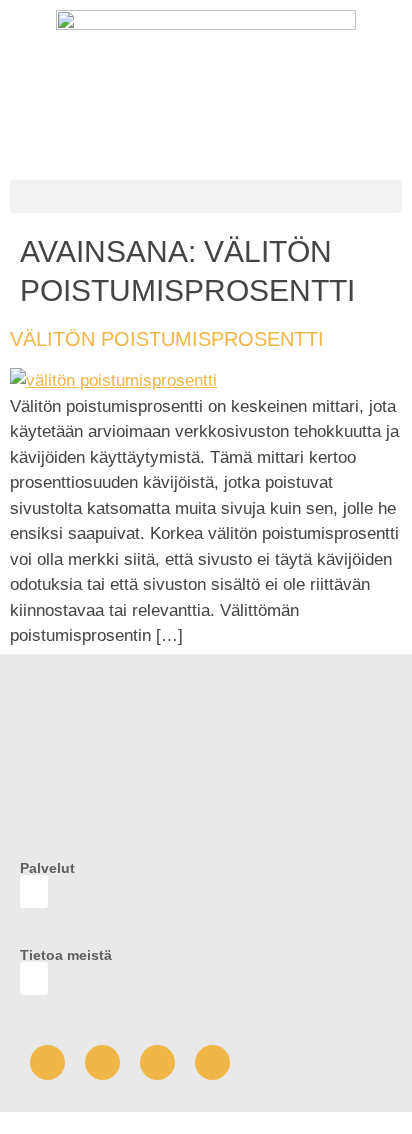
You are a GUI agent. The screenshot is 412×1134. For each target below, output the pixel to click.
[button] (206, 196)
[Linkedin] (212, 1062)
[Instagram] (157, 1062)
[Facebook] (47, 1062)
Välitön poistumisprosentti (167, 339)
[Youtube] (102, 1062)
